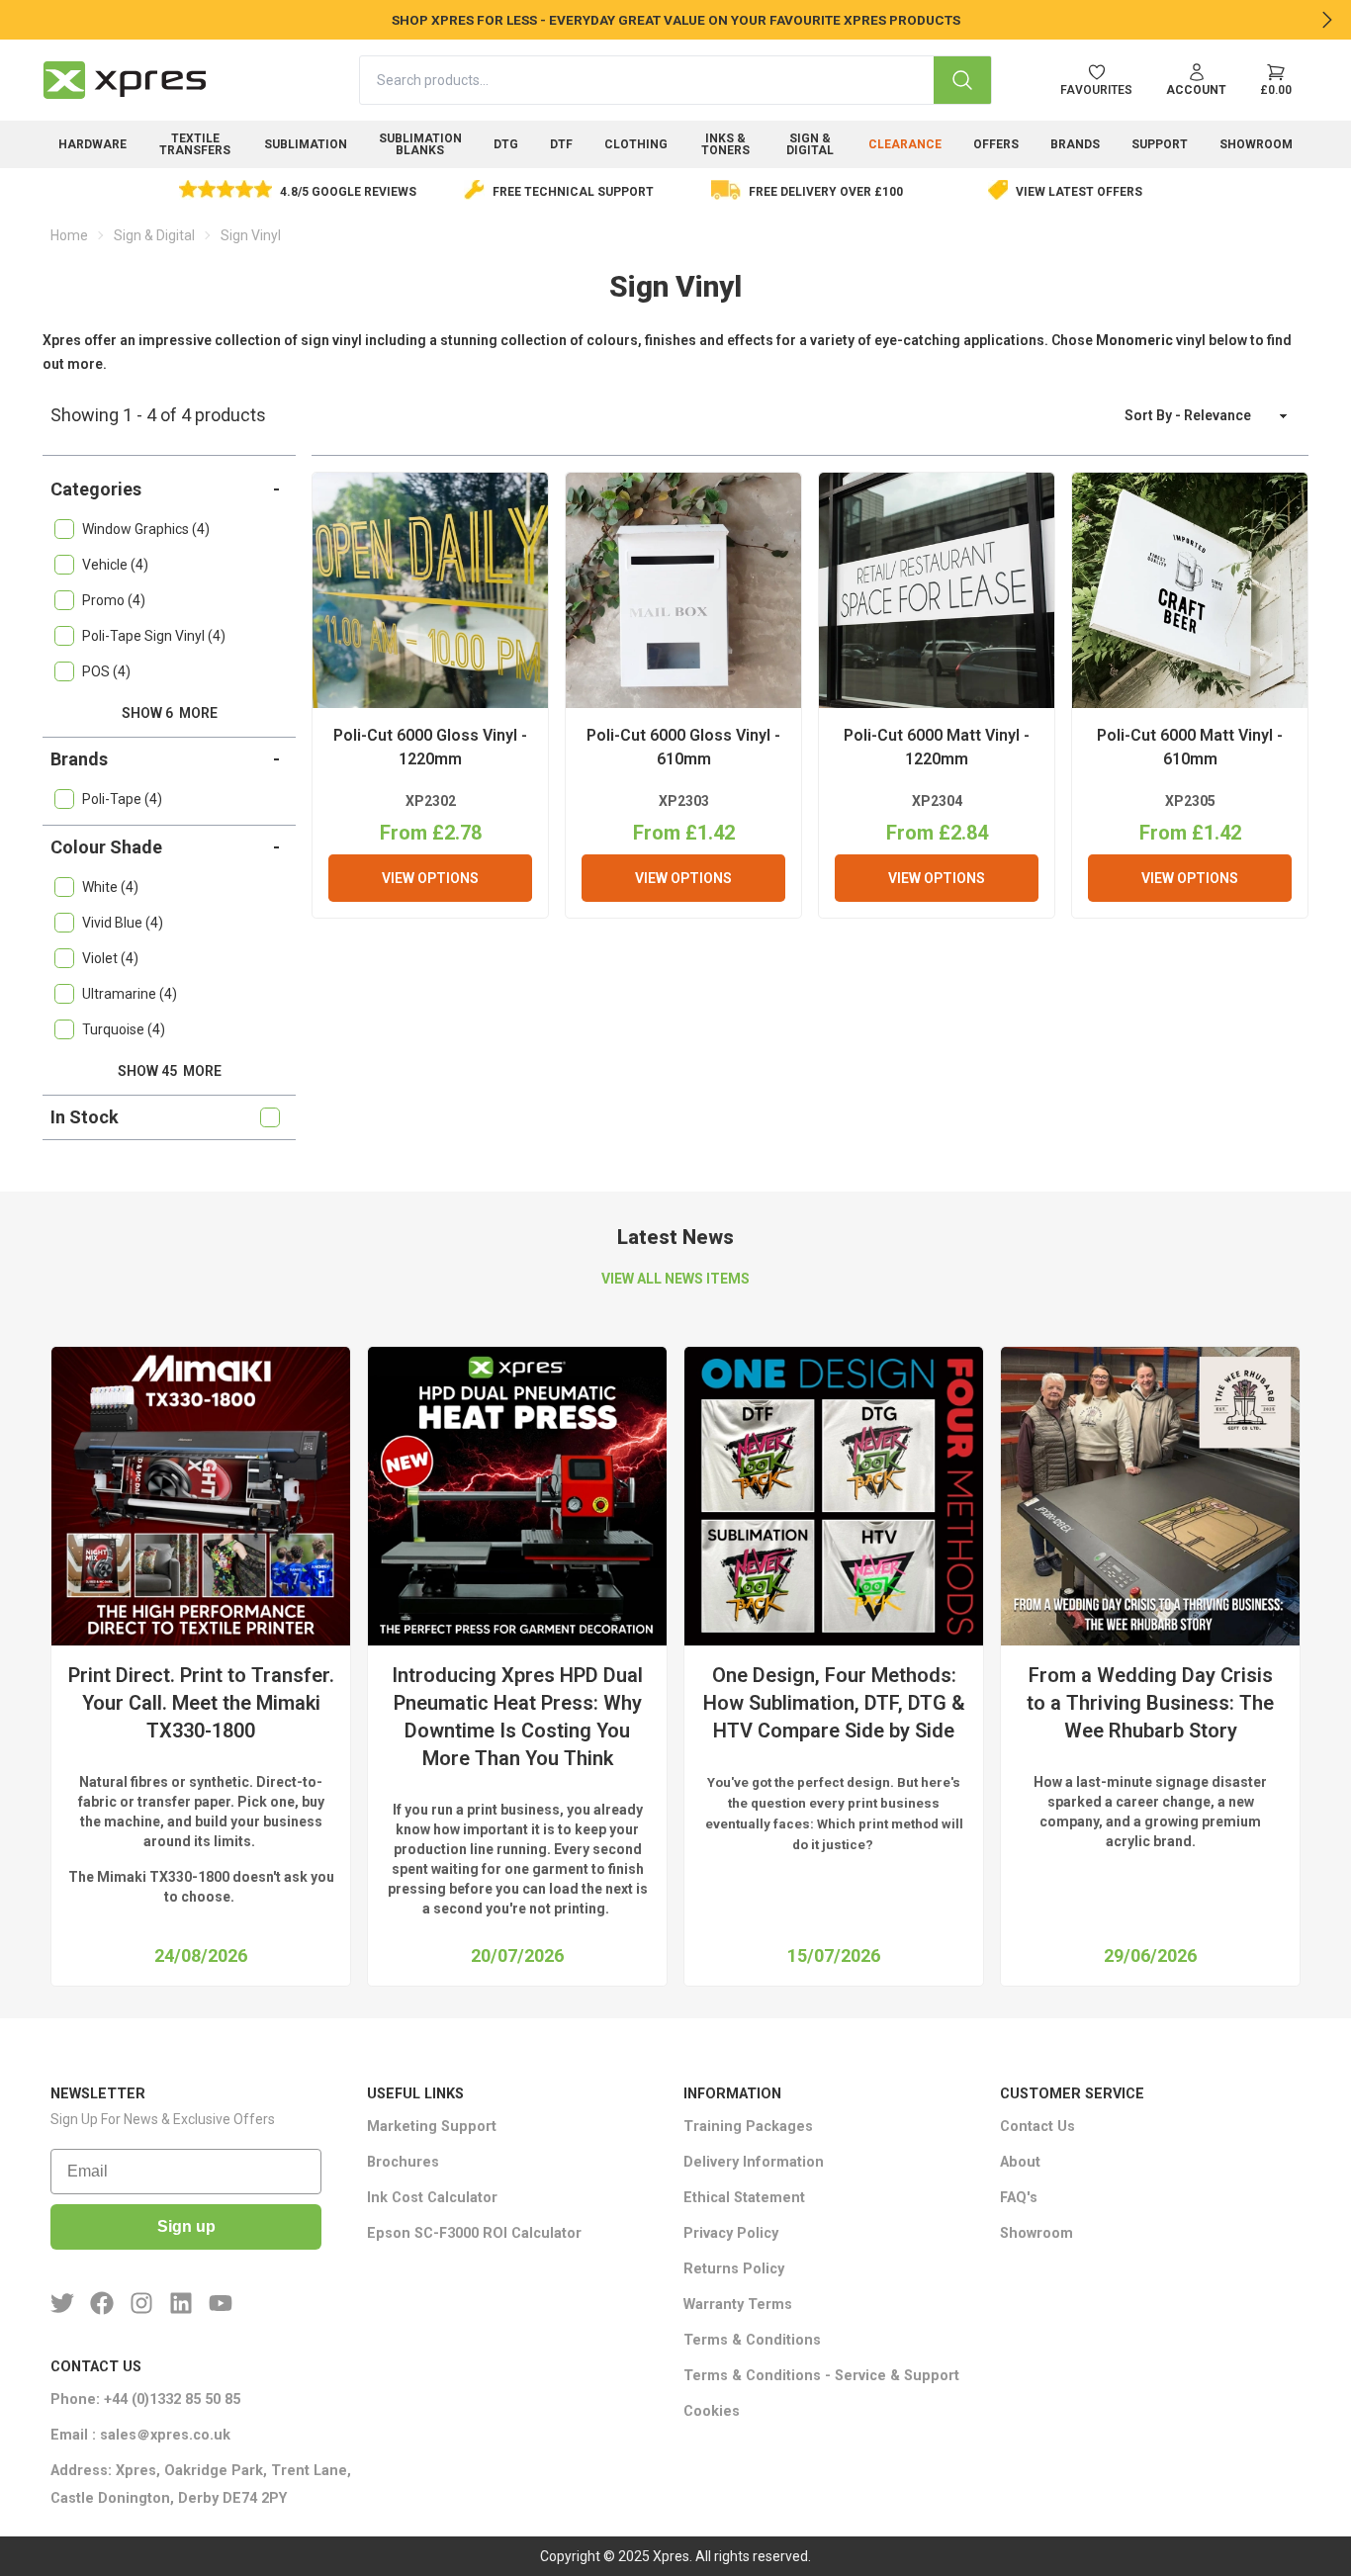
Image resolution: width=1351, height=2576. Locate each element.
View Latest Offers (1079, 192)
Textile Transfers (195, 144)
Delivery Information (754, 2162)
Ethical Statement (744, 2198)
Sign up (186, 2226)
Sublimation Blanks (420, 144)
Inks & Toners (725, 144)
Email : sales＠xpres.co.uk (140, 2435)
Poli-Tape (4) (122, 799)
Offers (996, 144)
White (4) (110, 887)
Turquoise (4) (124, 1029)
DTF (561, 144)
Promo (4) (114, 600)
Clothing (636, 144)
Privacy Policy (731, 2233)
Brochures (403, 2162)
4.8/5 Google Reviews (348, 192)
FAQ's (1019, 2198)
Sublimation (306, 144)
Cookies (712, 2411)
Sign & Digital (810, 144)
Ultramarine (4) (130, 994)
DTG (506, 144)
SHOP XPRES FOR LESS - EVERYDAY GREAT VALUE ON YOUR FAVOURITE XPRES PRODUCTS (676, 20)
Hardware (92, 144)
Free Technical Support (573, 192)
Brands (1075, 144)
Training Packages (748, 2127)
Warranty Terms (738, 2305)
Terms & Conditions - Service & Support (821, 2376)
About (1020, 2162)
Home (69, 235)
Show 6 (170, 713)
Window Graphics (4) (146, 529)
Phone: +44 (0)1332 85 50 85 (145, 2399)
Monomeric (1134, 340)
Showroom (1256, 144)
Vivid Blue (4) (123, 923)
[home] (125, 80)
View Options (430, 878)
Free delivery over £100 (826, 192)
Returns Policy (734, 2269)
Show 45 (170, 1071)
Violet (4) (110, 958)
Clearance (905, 144)
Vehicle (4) (115, 565)
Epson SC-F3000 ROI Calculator (474, 2233)
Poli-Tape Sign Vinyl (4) (154, 636)
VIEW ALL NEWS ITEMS (675, 1279)
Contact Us (1037, 2127)
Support (1160, 144)
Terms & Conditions (752, 2340)
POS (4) (106, 671)
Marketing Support (432, 2127)
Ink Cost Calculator (432, 2198)
